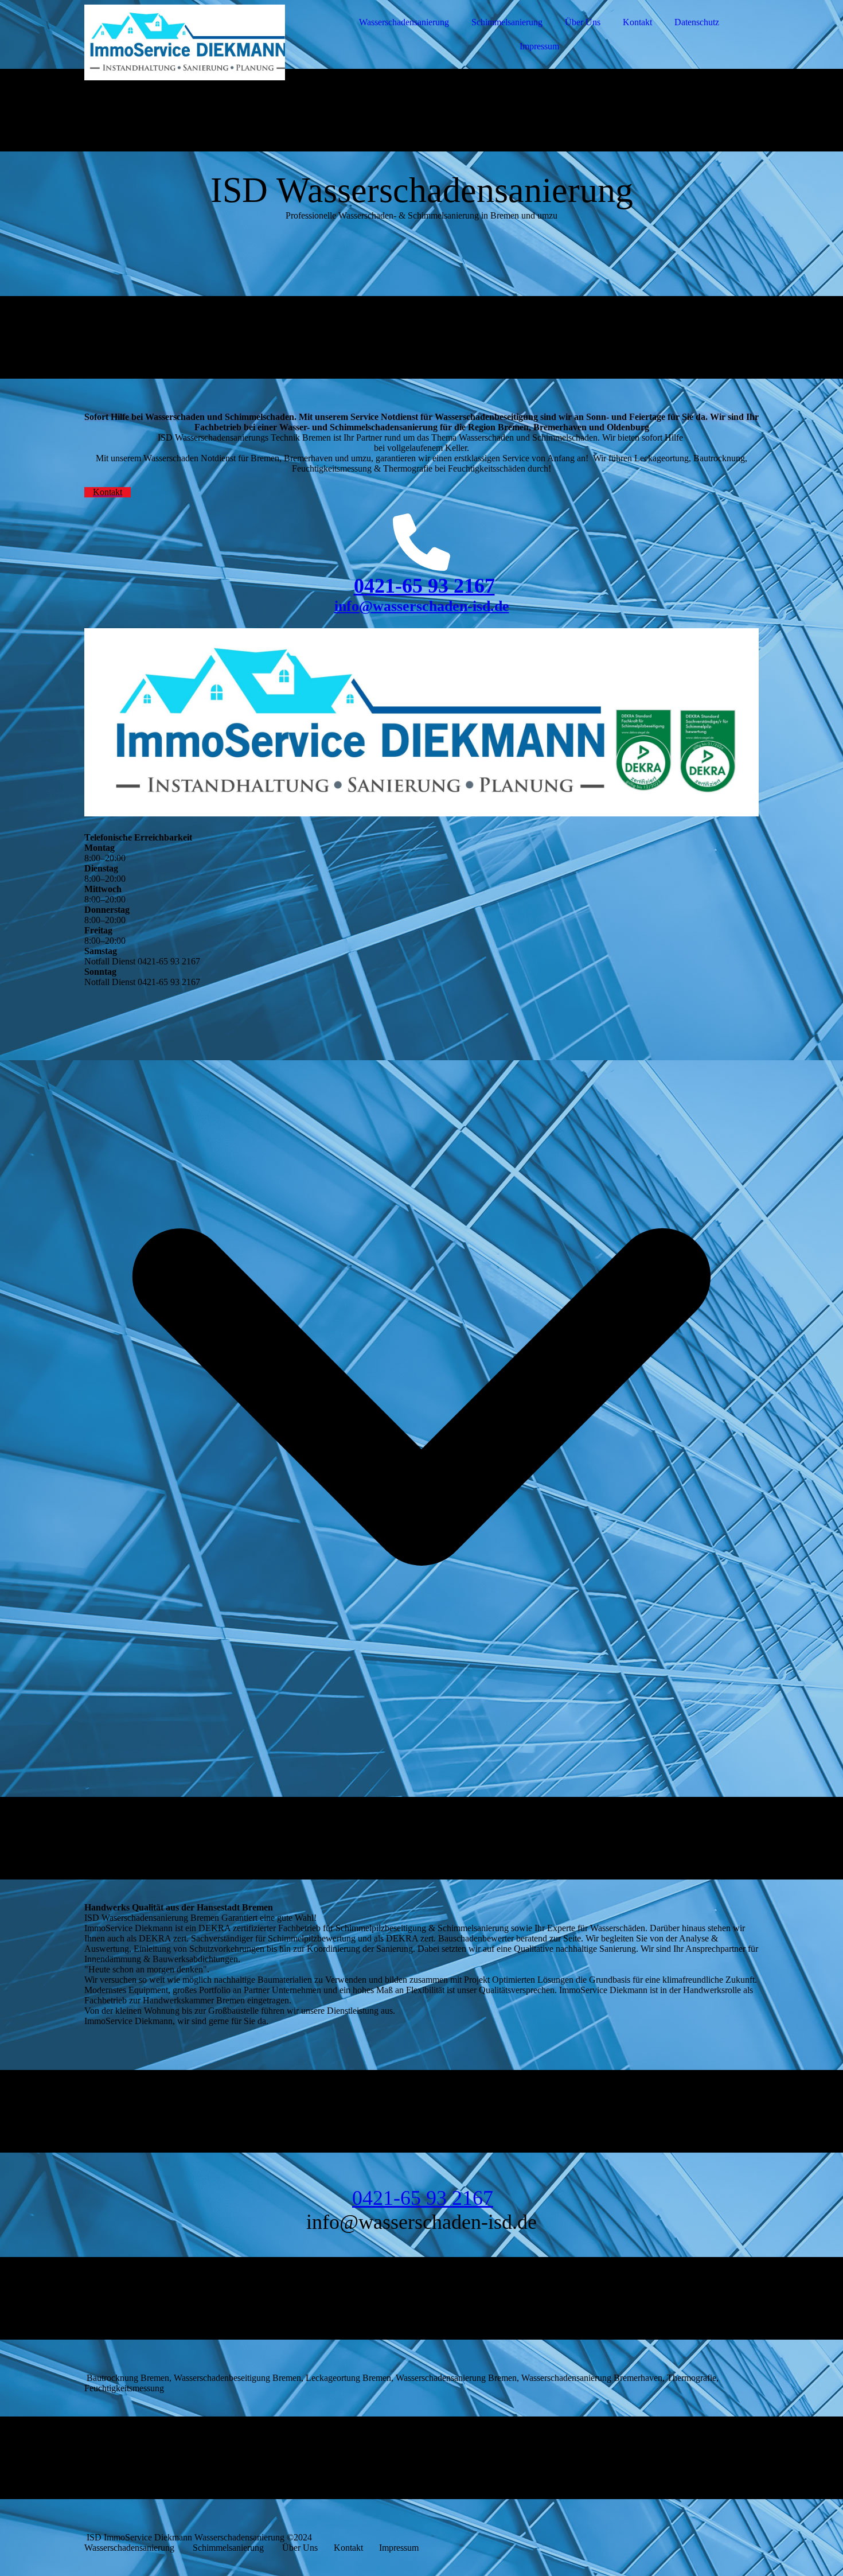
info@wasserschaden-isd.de (422, 606)
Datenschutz (697, 22)
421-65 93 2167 (430, 586)
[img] (185, 40)
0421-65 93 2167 (423, 2198)
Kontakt (637, 22)
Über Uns (583, 22)
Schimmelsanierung (507, 22)
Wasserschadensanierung (404, 22)
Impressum (539, 46)
